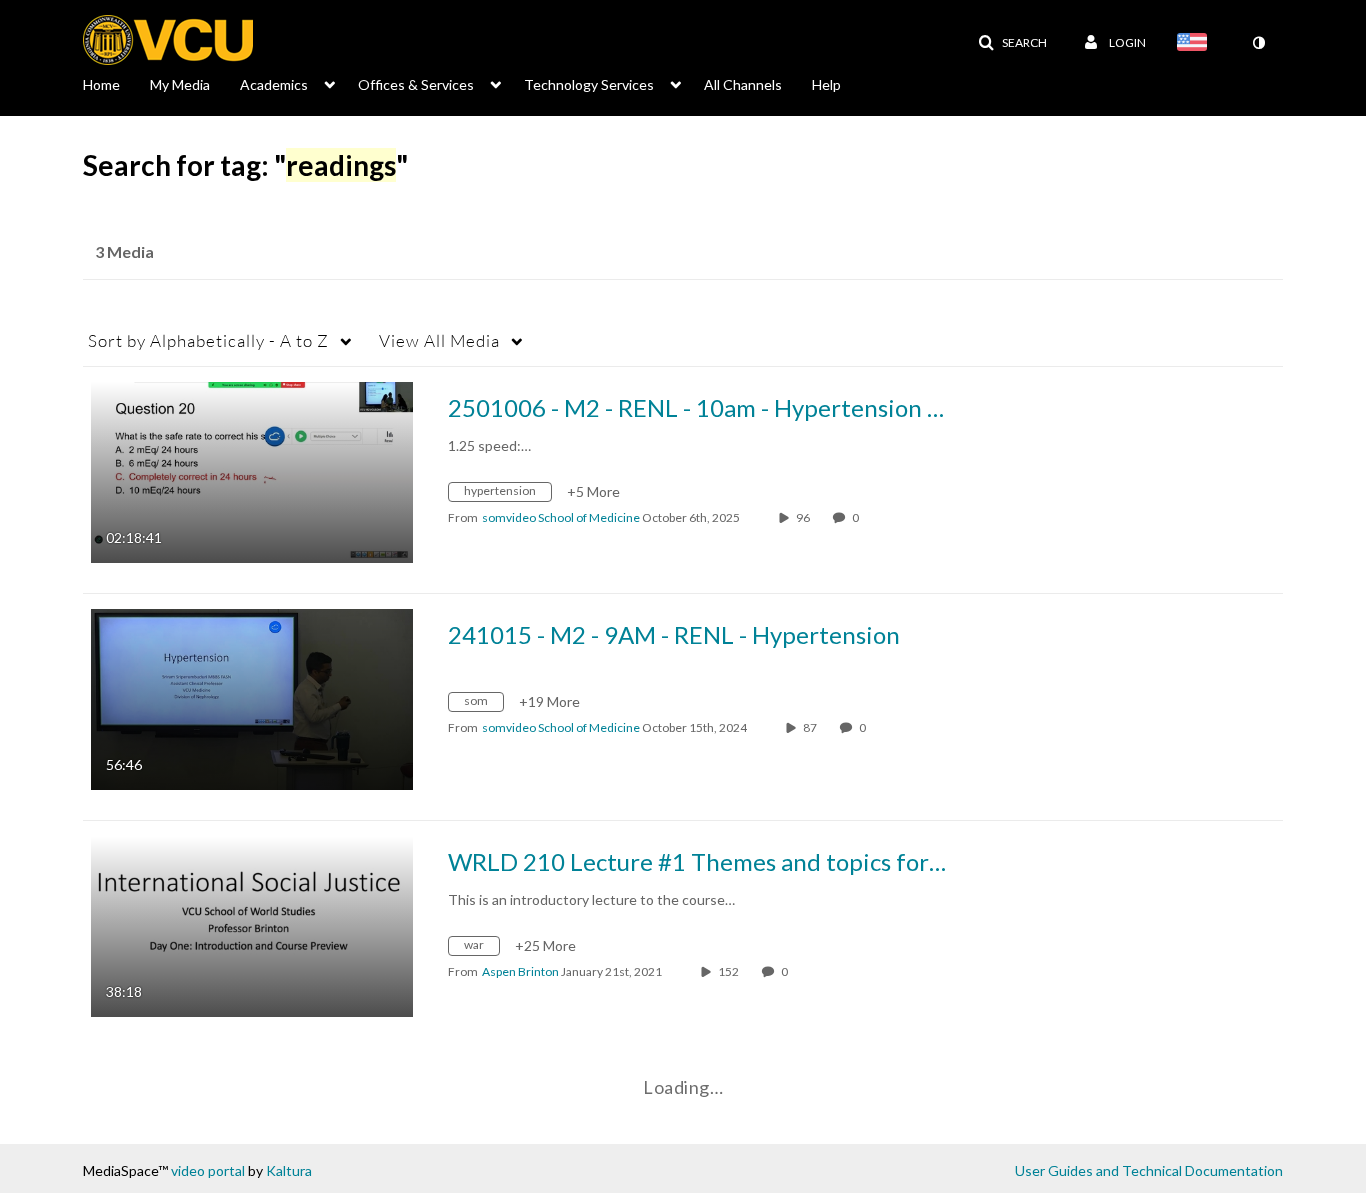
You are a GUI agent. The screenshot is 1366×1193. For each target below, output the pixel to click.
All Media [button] (439, 340)
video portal (208, 1170)
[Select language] (1196, 44)
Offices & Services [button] (416, 84)
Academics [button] (274, 84)
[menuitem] (116, 83)
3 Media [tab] (124, 251)
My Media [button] (180, 84)
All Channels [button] (743, 84)
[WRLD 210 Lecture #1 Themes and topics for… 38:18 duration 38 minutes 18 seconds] (252, 924)
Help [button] (826, 84)
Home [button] (101, 84)
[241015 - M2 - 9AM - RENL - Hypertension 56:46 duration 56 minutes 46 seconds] (252, 697)
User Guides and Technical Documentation (1149, 1170)
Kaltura (289, 1170)
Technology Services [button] (589, 84)
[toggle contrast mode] (1258, 43)
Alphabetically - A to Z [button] (208, 340)
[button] (1012, 43)
